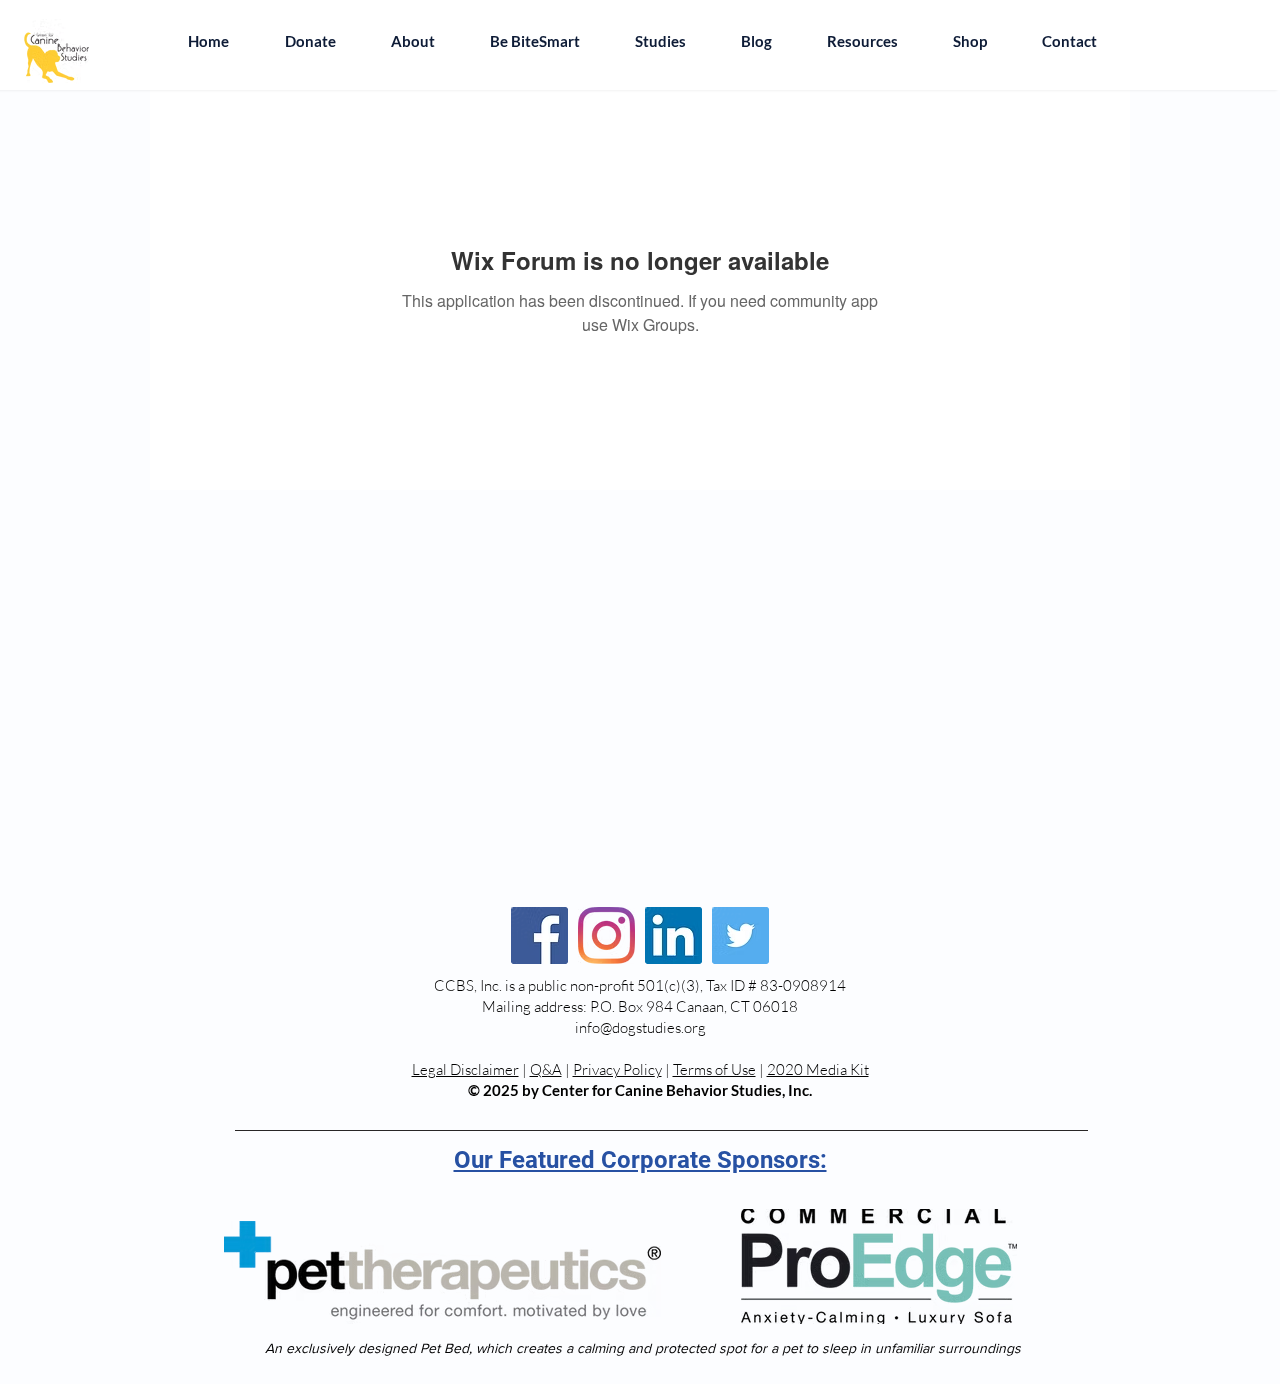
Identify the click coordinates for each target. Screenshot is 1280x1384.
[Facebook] (539, 935)
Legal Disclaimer (465, 1069)
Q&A (546, 1069)
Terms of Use (714, 1069)
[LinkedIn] (673, 935)
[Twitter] (740, 935)
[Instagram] (606, 935)
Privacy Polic (614, 1069)
